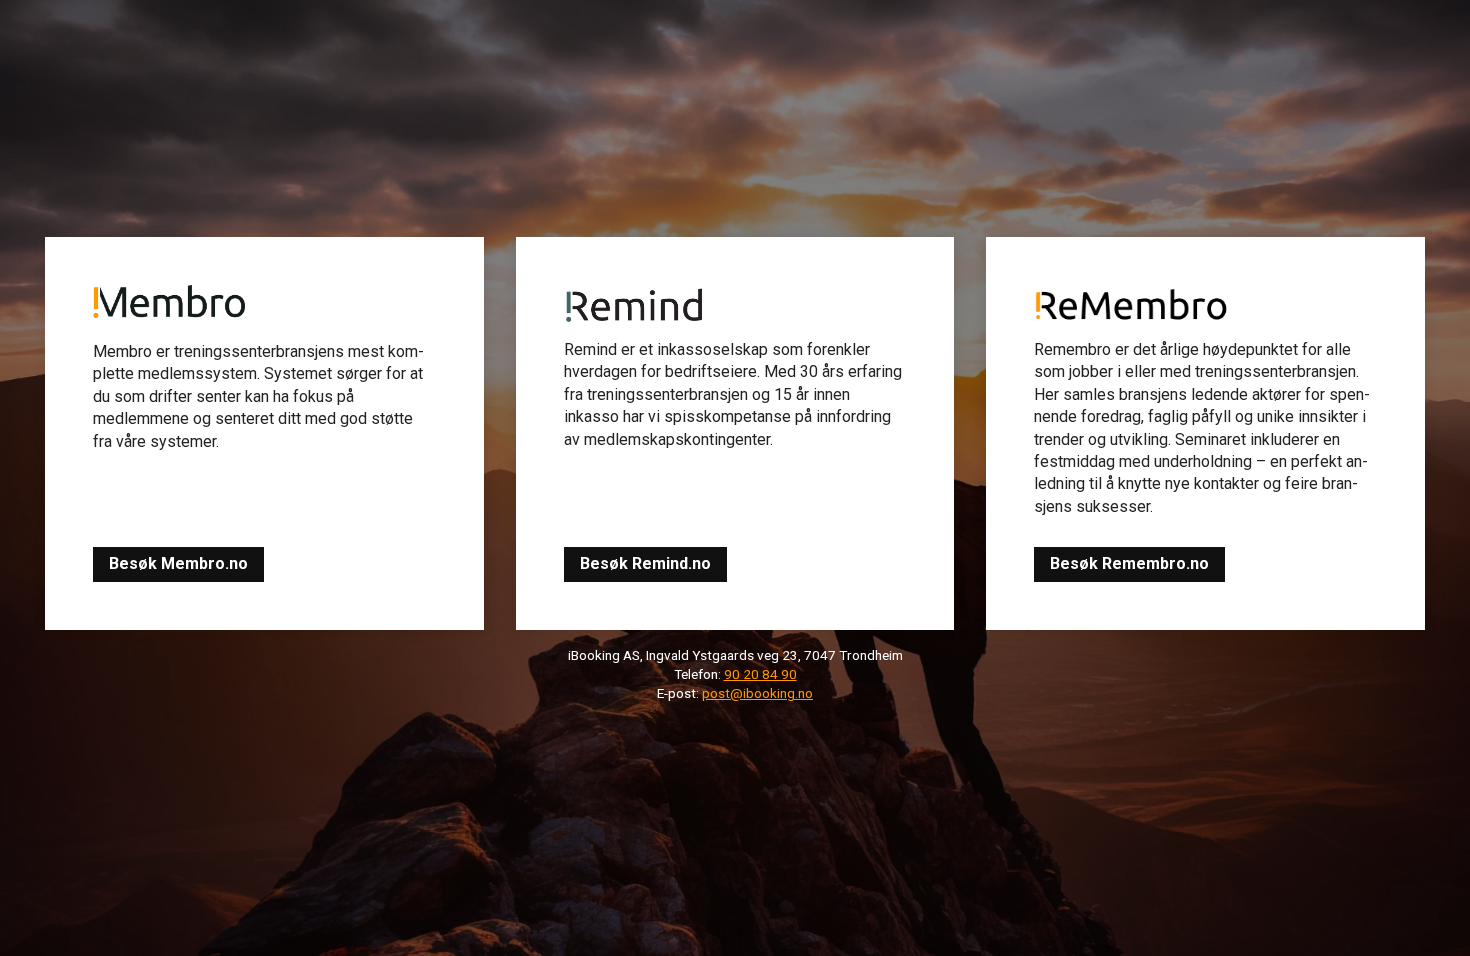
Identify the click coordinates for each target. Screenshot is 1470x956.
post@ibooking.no (757, 693)
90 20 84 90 (760, 674)
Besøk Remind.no (645, 563)
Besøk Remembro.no (1129, 563)
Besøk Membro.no (178, 563)
